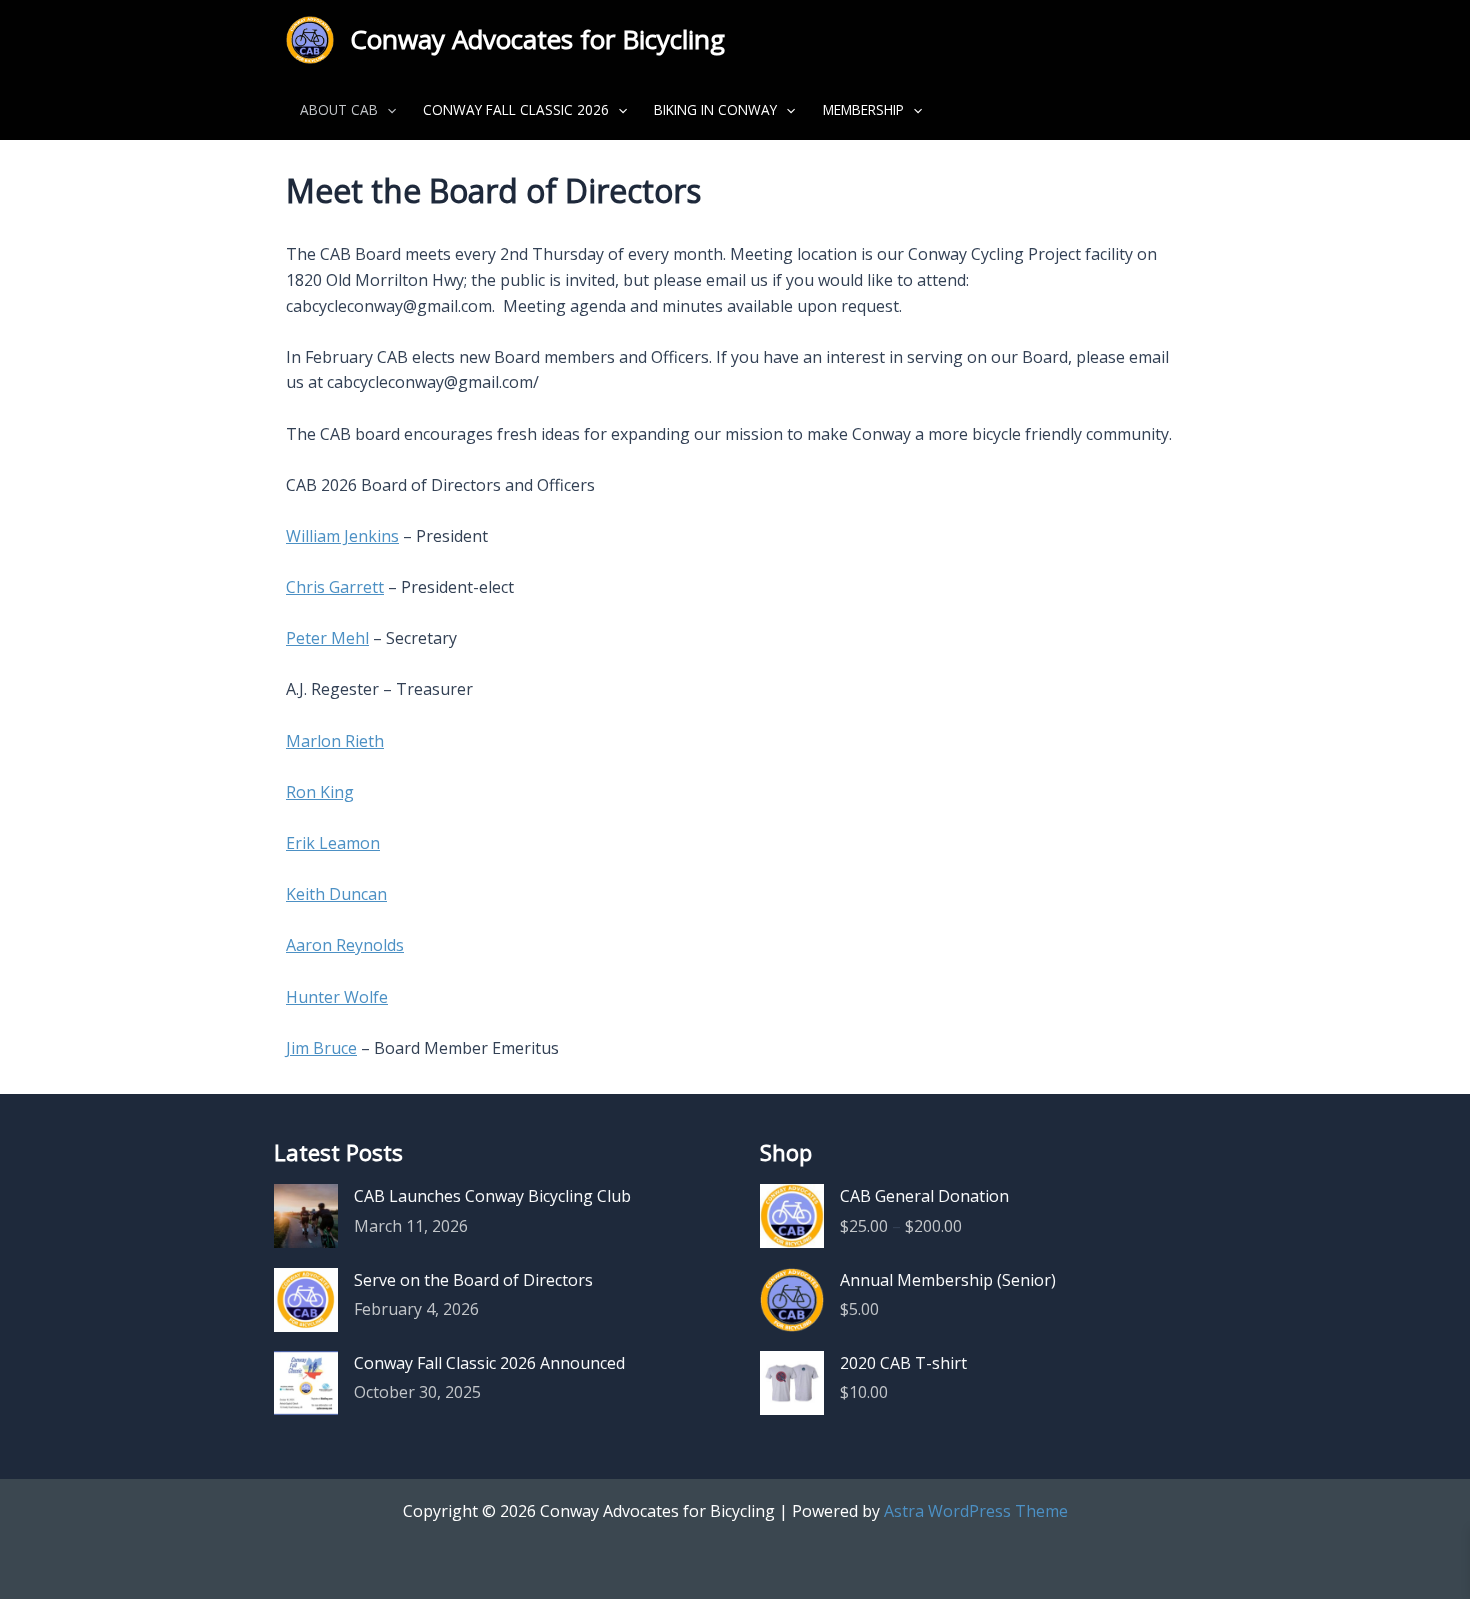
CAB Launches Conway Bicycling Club (492, 1196)
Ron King (320, 792)
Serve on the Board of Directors (473, 1280)
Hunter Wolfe (337, 997)
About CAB (339, 109)
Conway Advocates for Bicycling (537, 39)
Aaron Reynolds (345, 945)
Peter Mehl (327, 638)
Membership (863, 109)
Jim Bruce (321, 1048)
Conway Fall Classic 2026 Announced (489, 1363)
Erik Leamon (333, 843)
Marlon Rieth (335, 741)
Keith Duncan (336, 894)
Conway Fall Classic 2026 (516, 109)
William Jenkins (342, 536)
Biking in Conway (715, 109)
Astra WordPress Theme (976, 1511)
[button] (387, 110)
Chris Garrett (335, 587)
